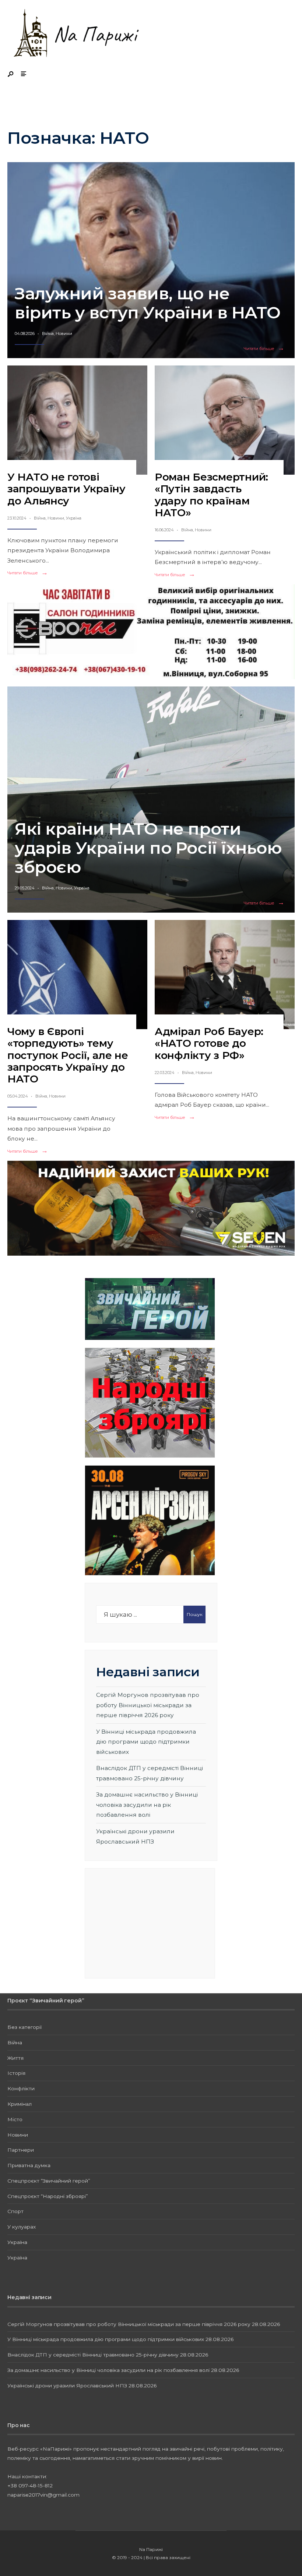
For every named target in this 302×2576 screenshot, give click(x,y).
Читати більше (266, 349)
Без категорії (24, 2027)
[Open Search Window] (11, 74)
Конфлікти (21, 2088)
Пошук (195, 1614)
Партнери (21, 2150)
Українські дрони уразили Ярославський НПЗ (67, 2386)
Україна (74, 518)
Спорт (15, 2211)
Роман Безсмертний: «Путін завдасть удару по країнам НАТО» (211, 495)
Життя (15, 2058)
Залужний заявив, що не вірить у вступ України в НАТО (148, 303)
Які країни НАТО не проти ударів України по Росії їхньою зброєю (148, 848)
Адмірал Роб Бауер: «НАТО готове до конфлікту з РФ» (209, 1043)
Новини (64, 333)
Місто (15, 2119)
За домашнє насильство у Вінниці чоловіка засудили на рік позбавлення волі (147, 1805)
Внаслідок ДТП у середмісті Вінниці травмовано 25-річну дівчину (93, 2355)
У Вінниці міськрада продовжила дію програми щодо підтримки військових (146, 1742)
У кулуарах (22, 2227)
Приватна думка (29, 2165)
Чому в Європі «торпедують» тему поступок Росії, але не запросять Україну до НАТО (68, 1055)
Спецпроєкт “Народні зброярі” (48, 2196)
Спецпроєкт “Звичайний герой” (49, 2181)
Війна (48, 333)
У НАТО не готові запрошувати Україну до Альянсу (66, 489)
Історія (16, 2073)
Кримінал (20, 2104)
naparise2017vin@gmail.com (43, 2495)
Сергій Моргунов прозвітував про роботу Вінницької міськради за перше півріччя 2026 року (148, 1705)
